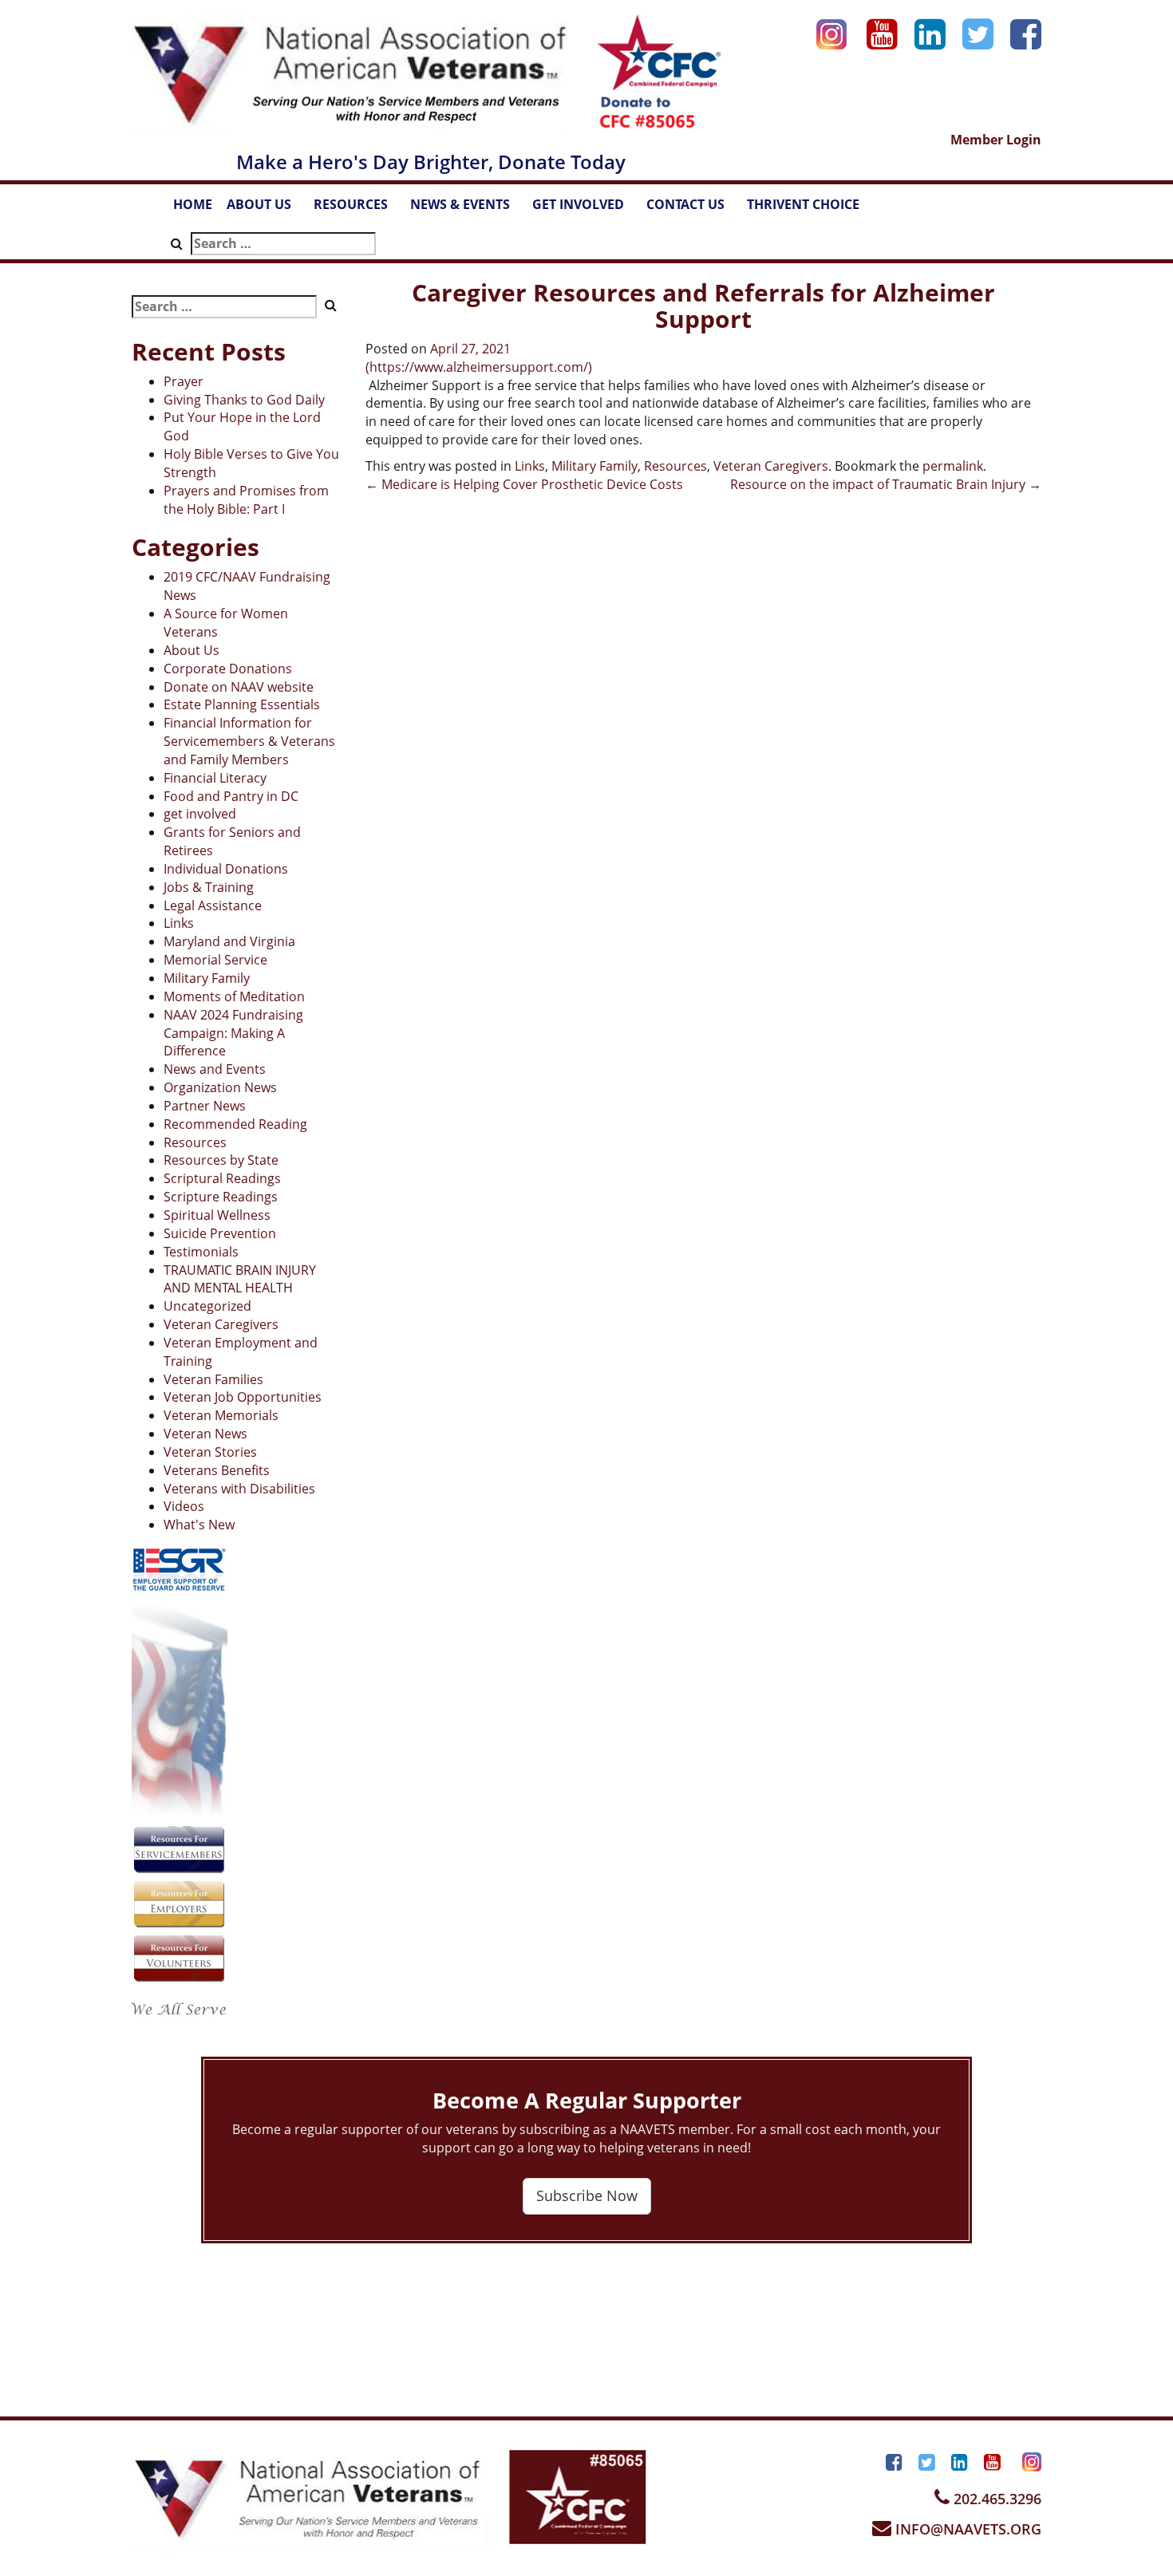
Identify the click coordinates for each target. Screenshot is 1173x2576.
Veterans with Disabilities (239, 1489)
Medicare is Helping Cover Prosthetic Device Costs (524, 484)
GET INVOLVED (586, 209)
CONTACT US (693, 209)
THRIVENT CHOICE (803, 204)
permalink (953, 466)
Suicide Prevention (220, 1233)
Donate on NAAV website (239, 687)
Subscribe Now (587, 2195)
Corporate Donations (228, 669)
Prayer (184, 381)
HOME (193, 204)
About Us (192, 650)
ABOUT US (267, 209)
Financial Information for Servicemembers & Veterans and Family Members (249, 741)
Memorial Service (215, 960)
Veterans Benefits (217, 1470)
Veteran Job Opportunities (243, 1397)
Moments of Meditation (234, 996)
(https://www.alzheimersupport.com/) (479, 367)
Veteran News (205, 1434)
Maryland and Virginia (229, 941)
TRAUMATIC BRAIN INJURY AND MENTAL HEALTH (240, 1279)
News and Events (215, 1069)
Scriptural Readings (222, 1178)
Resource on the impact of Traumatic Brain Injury (886, 484)
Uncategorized (207, 1306)
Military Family (207, 978)
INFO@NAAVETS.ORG (966, 2529)
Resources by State (221, 1160)
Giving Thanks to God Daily (244, 400)
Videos (184, 1506)
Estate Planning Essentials (242, 704)
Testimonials (201, 1252)
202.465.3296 (995, 2499)
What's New (199, 1525)
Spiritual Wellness (217, 1215)
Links (179, 923)
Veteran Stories (210, 1452)
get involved (200, 814)
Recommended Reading (235, 1124)
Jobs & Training (209, 887)
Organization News (220, 1087)
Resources (195, 1142)
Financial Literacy (215, 778)
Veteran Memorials (221, 1415)
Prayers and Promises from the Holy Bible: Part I (246, 500)
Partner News (205, 1106)
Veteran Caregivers (221, 1324)
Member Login (996, 140)
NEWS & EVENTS (468, 209)
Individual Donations (226, 869)
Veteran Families (213, 1379)
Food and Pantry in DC (231, 796)
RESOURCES (358, 209)
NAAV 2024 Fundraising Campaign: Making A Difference (233, 1033)
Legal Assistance (213, 905)
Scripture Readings (221, 1197)
